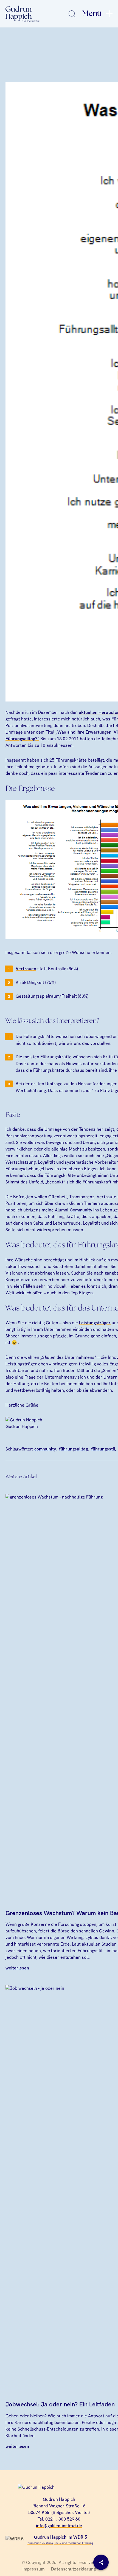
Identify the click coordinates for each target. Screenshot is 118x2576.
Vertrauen (26, 969)
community (45, 1449)
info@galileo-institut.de (59, 2526)
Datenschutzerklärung (73, 2569)
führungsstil (103, 1449)
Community (81, 1210)
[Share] (101, 2562)
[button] (10, 2566)
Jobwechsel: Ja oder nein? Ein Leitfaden (60, 2404)
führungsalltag (73, 1449)
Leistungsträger (95, 1323)
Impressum (33, 2569)
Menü (92, 14)
